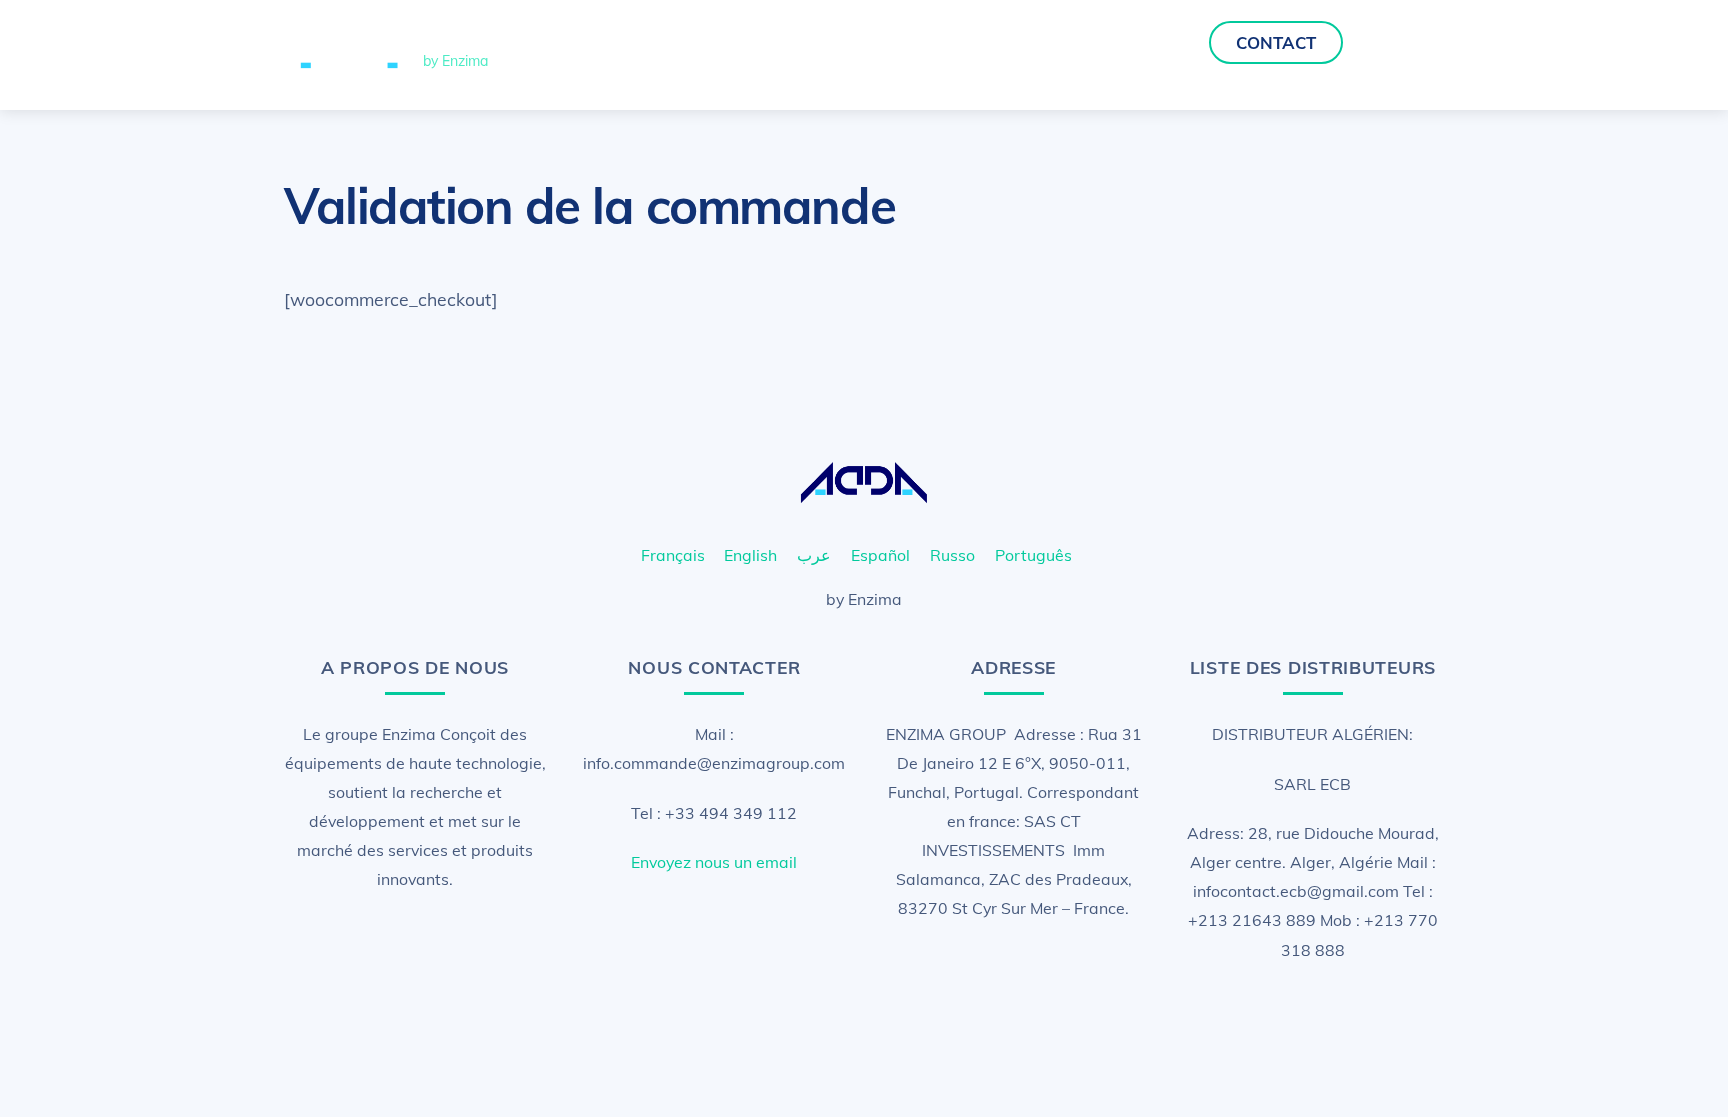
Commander (1136, 42)
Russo (952, 555)
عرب (814, 555)
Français (673, 555)
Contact (1276, 42)
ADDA (1039, 42)
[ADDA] (349, 73)
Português (1033, 555)
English (750, 555)
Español (880, 555)
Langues (1401, 42)
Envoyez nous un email (714, 862)
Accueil (962, 42)
